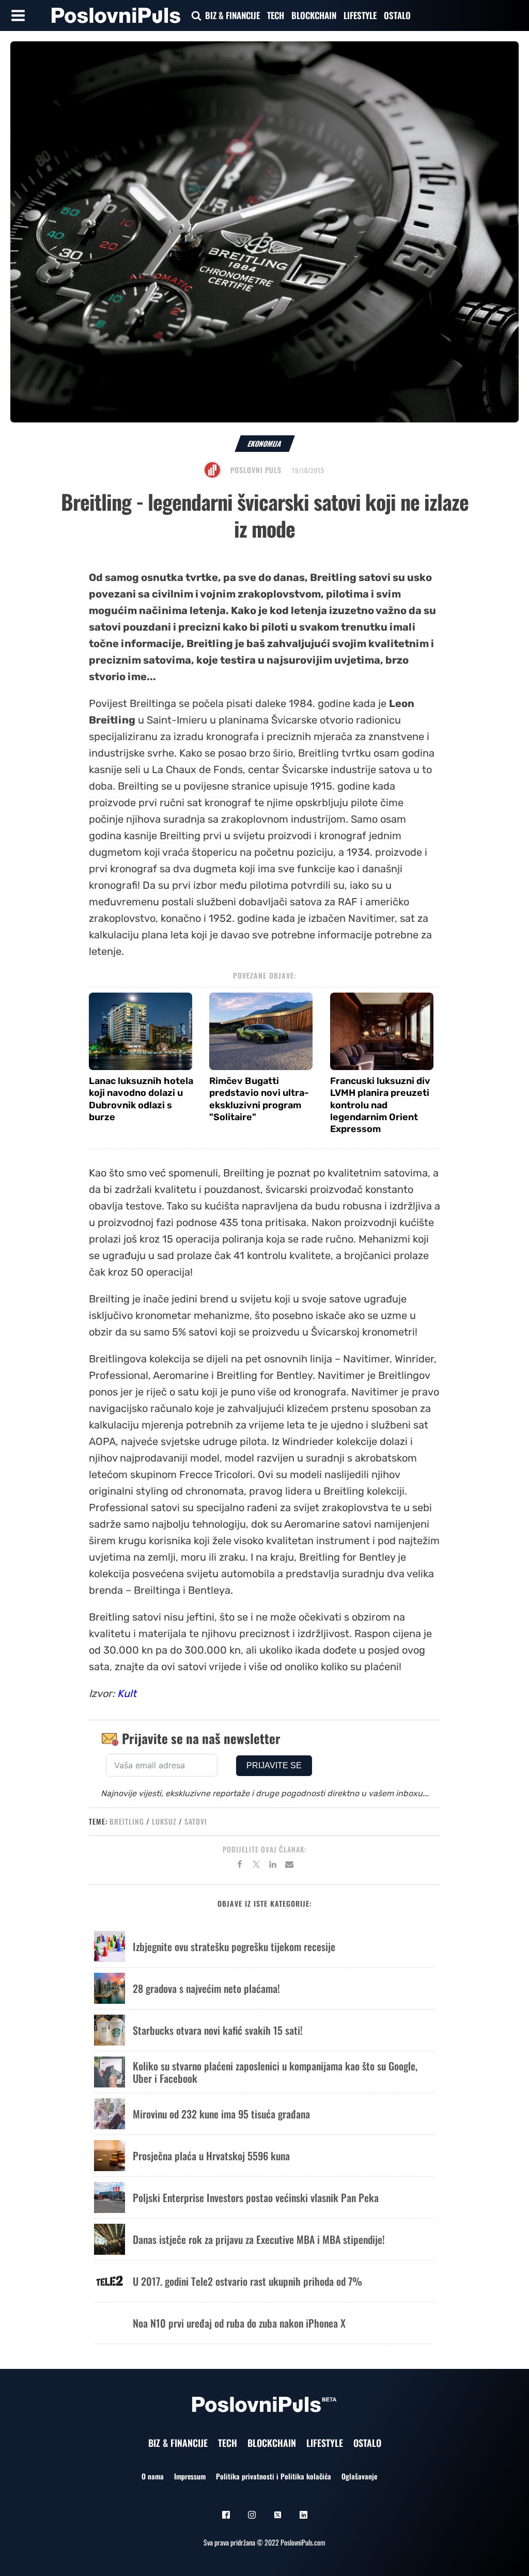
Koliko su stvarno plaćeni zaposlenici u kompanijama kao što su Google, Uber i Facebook (275, 2072)
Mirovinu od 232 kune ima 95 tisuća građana (221, 2114)
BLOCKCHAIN (314, 15)
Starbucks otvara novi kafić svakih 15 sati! (218, 2030)
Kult (127, 1693)
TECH (276, 15)
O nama (153, 2476)
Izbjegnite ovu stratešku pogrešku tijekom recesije (234, 1946)
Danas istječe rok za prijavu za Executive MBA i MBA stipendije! (259, 2239)
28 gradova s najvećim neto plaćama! (206, 1988)
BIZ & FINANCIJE (232, 15)
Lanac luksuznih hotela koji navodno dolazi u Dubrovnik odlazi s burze (141, 1099)
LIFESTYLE (360, 15)
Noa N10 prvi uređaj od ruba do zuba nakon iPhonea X (239, 2323)
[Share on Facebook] (240, 1866)
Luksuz (164, 1821)
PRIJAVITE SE (274, 1765)
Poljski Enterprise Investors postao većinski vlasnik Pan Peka (256, 2197)
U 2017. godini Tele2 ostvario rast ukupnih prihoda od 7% (247, 2281)
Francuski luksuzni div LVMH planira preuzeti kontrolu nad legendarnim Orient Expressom (380, 1105)
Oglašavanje (359, 2476)
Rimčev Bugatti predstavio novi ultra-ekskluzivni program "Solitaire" (259, 1099)
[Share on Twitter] (256, 1866)
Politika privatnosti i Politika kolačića (274, 2476)
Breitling (127, 1821)
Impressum (190, 2476)
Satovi (196, 1821)
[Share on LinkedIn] (273, 1866)
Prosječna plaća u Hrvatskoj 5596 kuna (211, 2156)
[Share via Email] (289, 1866)
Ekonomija (265, 443)
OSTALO (397, 15)
